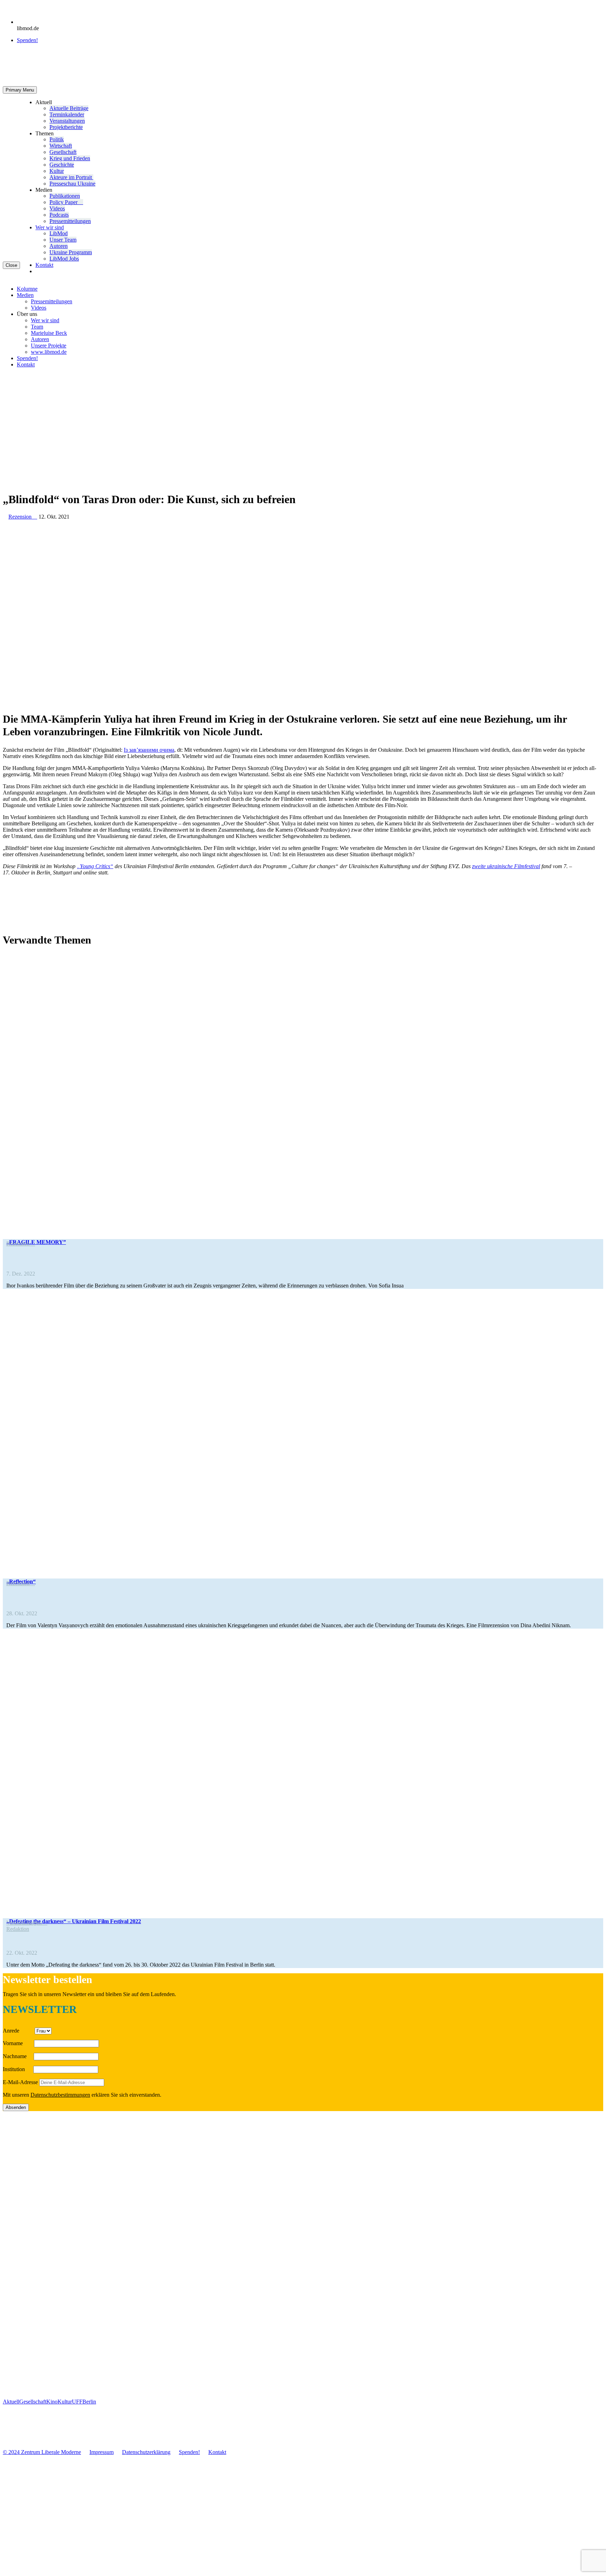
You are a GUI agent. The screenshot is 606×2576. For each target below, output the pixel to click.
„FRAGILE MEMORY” (36, 1242)
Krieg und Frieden (70, 158)
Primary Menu (20, 90)
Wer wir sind (50, 227)
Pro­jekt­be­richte (66, 127)
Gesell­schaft (63, 152)
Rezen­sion (21, 1243)
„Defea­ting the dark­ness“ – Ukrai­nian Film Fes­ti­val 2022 (74, 1921)
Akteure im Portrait (71, 177)
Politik (57, 139)
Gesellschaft (33, 2402)
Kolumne (27, 289)
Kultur (57, 171)
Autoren (59, 246)
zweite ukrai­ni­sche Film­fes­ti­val (506, 866)
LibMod (59, 233)
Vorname (18, 2043)
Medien (25, 295)
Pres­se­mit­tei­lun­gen (70, 221)
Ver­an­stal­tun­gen (67, 121)
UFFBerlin (84, 2402)
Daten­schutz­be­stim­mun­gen (60, 2095)
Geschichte (62, 165)
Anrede (18, 2031)
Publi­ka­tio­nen (65, 196)
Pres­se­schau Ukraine (72, 184)
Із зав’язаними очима (149, 750)
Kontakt (44, 265)
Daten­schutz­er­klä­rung (146, 2452)
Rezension (23, 517)
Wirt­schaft (61, 146)
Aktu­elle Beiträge (69, 108)
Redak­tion (18, 1929)
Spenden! (27, 40)
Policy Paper (66, 202)
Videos (57, 208)
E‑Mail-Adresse (20, 2082)
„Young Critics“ (95, 866)
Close (11, 265)
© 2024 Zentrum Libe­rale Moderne (42, 2452)
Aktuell (11, 2402)
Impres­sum (102, 2452)
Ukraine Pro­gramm (71, 252)
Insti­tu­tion (17, 2069)
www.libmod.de (49, 352)
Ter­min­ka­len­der (67, 114)
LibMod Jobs (64, 259)
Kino (52, 2402)
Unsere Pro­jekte (49, 346)
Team (37, 327)
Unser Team (63, 240)
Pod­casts (59, 215)
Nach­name (18, 2056)
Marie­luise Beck (49, 333)
